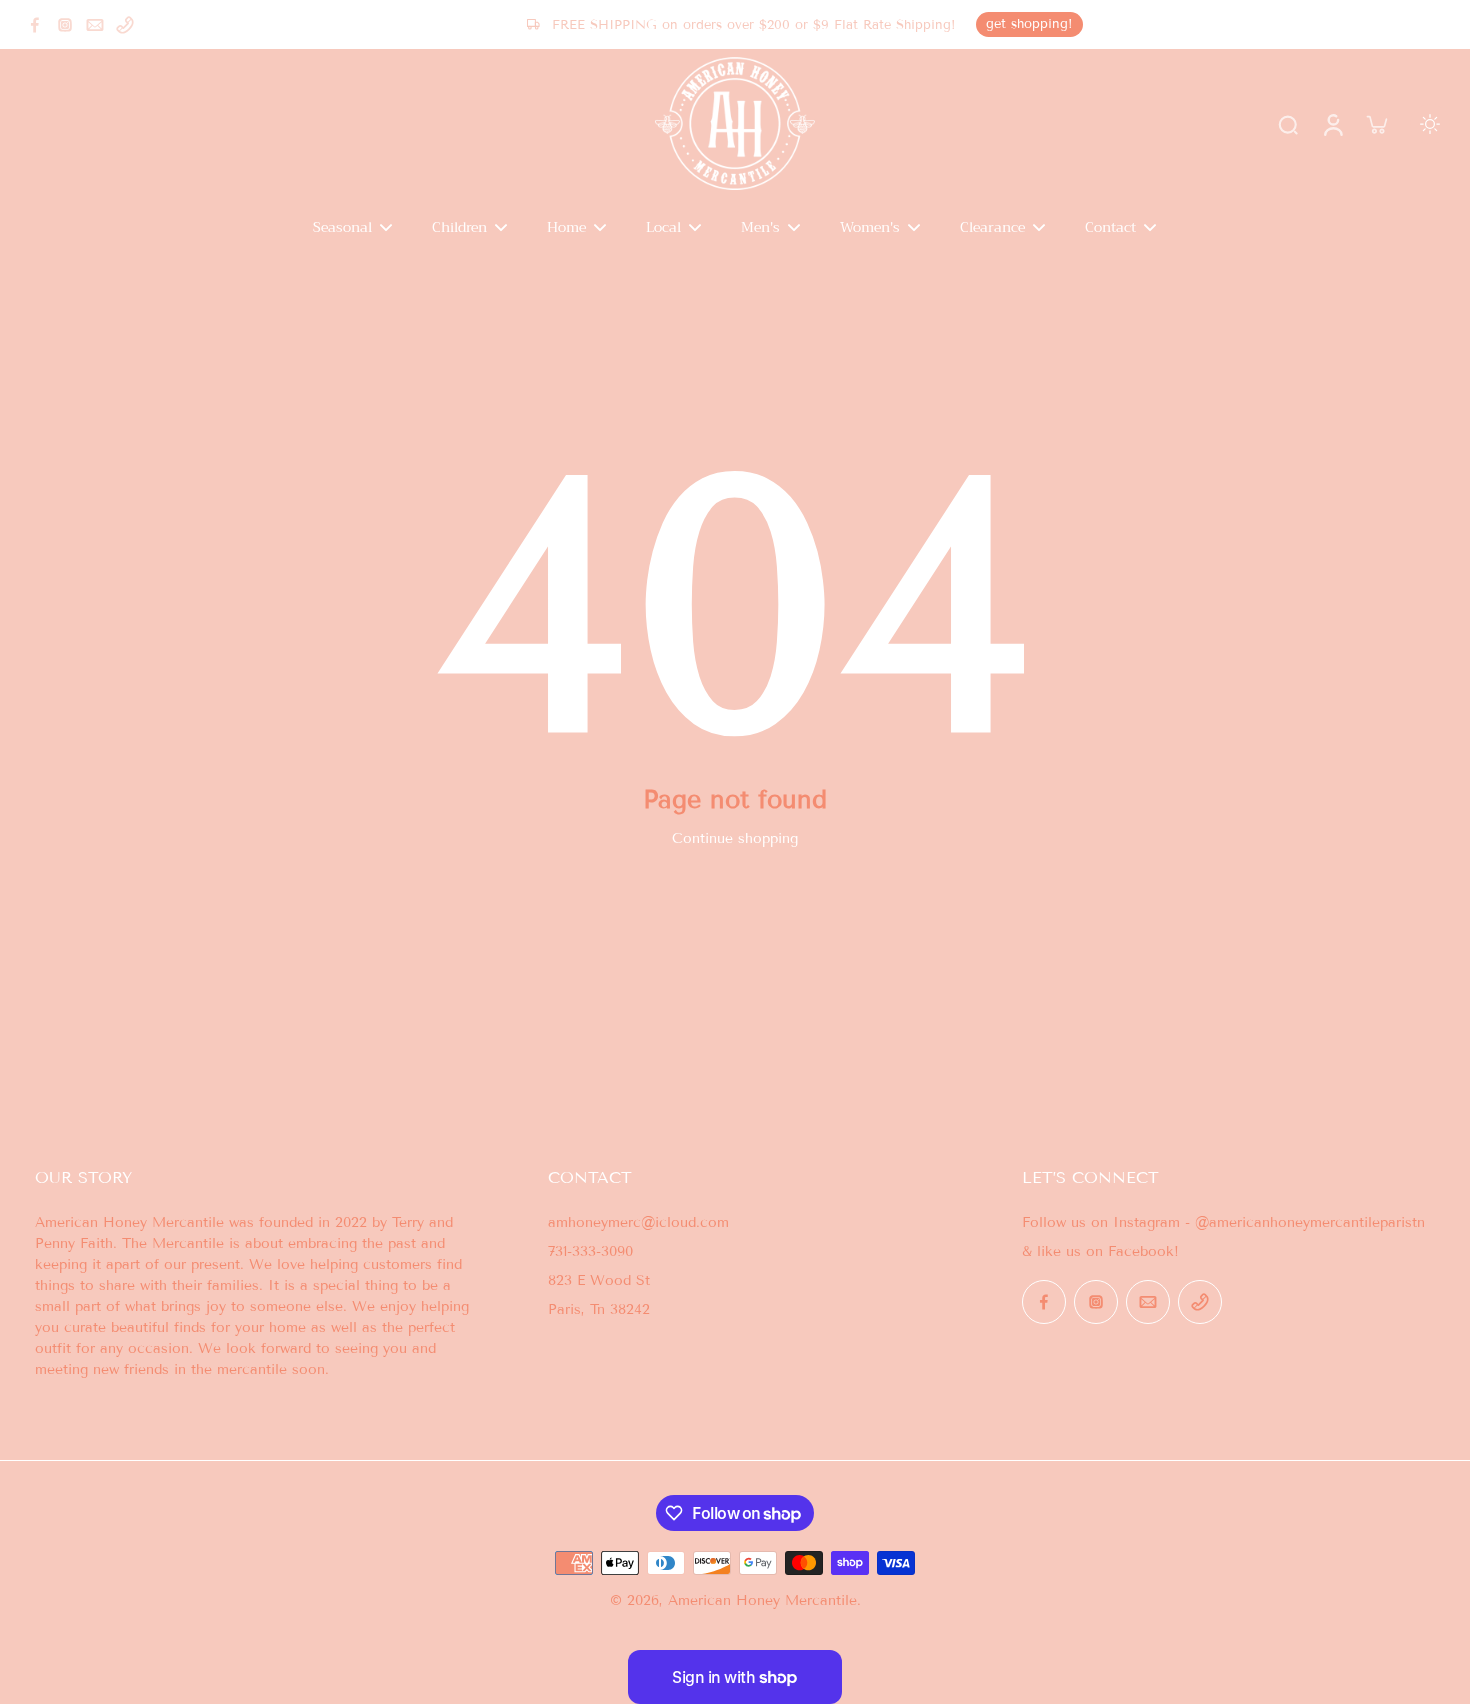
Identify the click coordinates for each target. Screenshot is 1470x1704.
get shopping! (1029, 24)
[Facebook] (35, 25)
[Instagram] (65, 25)
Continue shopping (735, 838)
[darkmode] (1430, 124)
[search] (1288, 124)
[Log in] (1332, 124)
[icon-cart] (1376, 124)
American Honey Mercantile (762, 1600)
